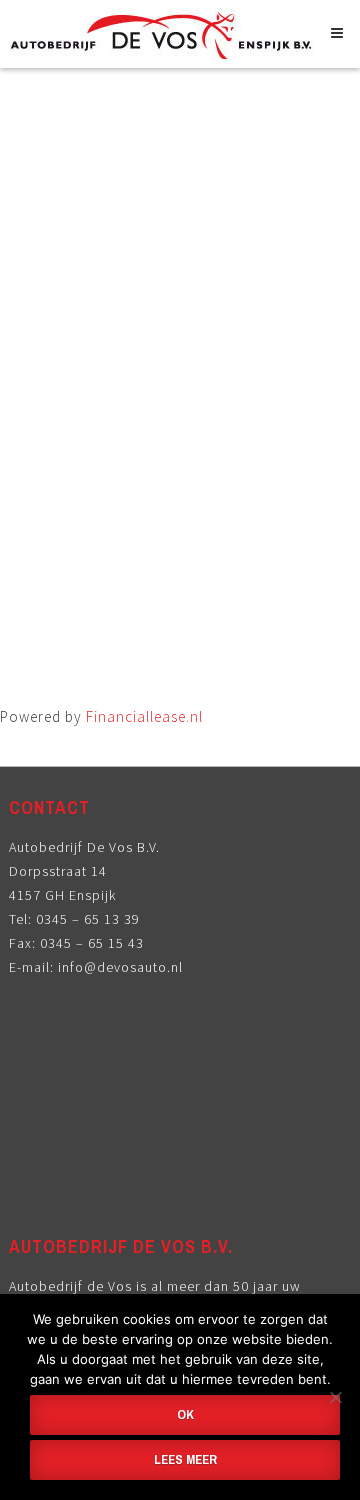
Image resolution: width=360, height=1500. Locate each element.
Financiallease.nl (144, 716)
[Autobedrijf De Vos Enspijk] (165, 48)
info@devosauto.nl (120, 967)
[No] (335, 1397)
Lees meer (185, 1459)
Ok (185, 1414)
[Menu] (341, 33)
